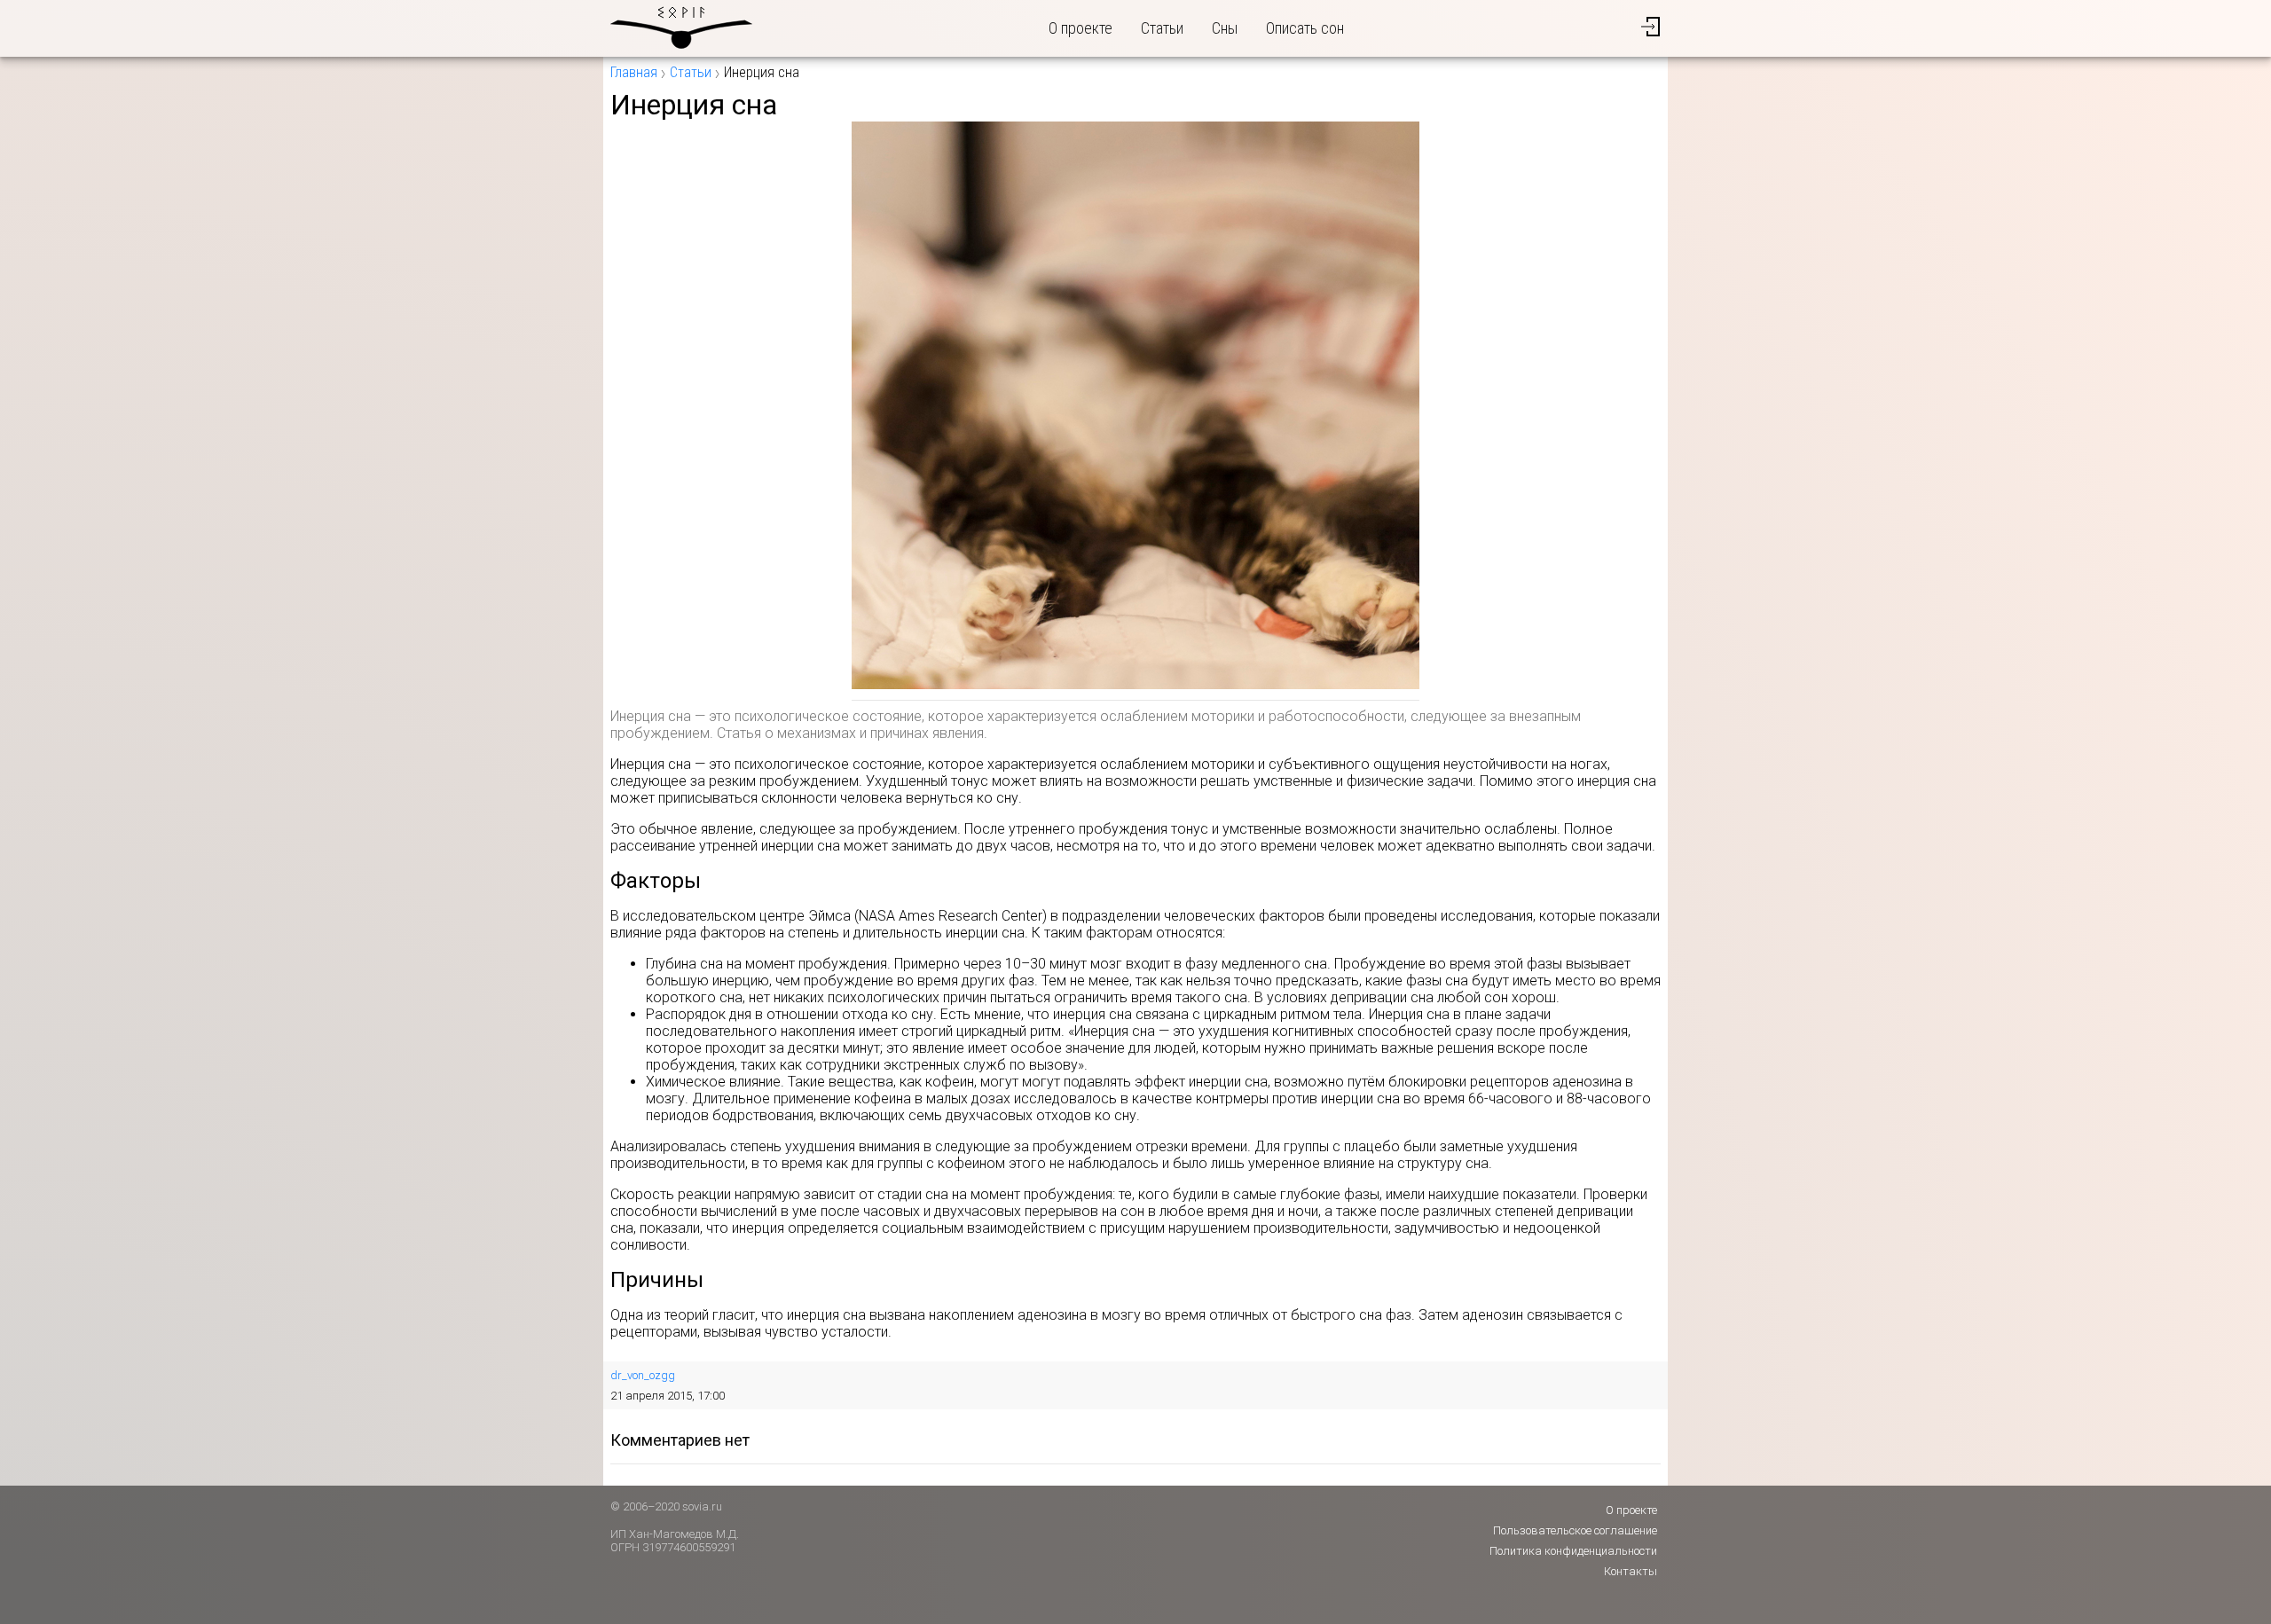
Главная (634, 72)
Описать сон (1305, 28)
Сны (1225, 28)
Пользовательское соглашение (1575, 1530)
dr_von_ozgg (643, 1375)
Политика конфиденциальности (1573, 1551)
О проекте (1080, 28)
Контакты (1631, 1571)
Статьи (1162, 28)
